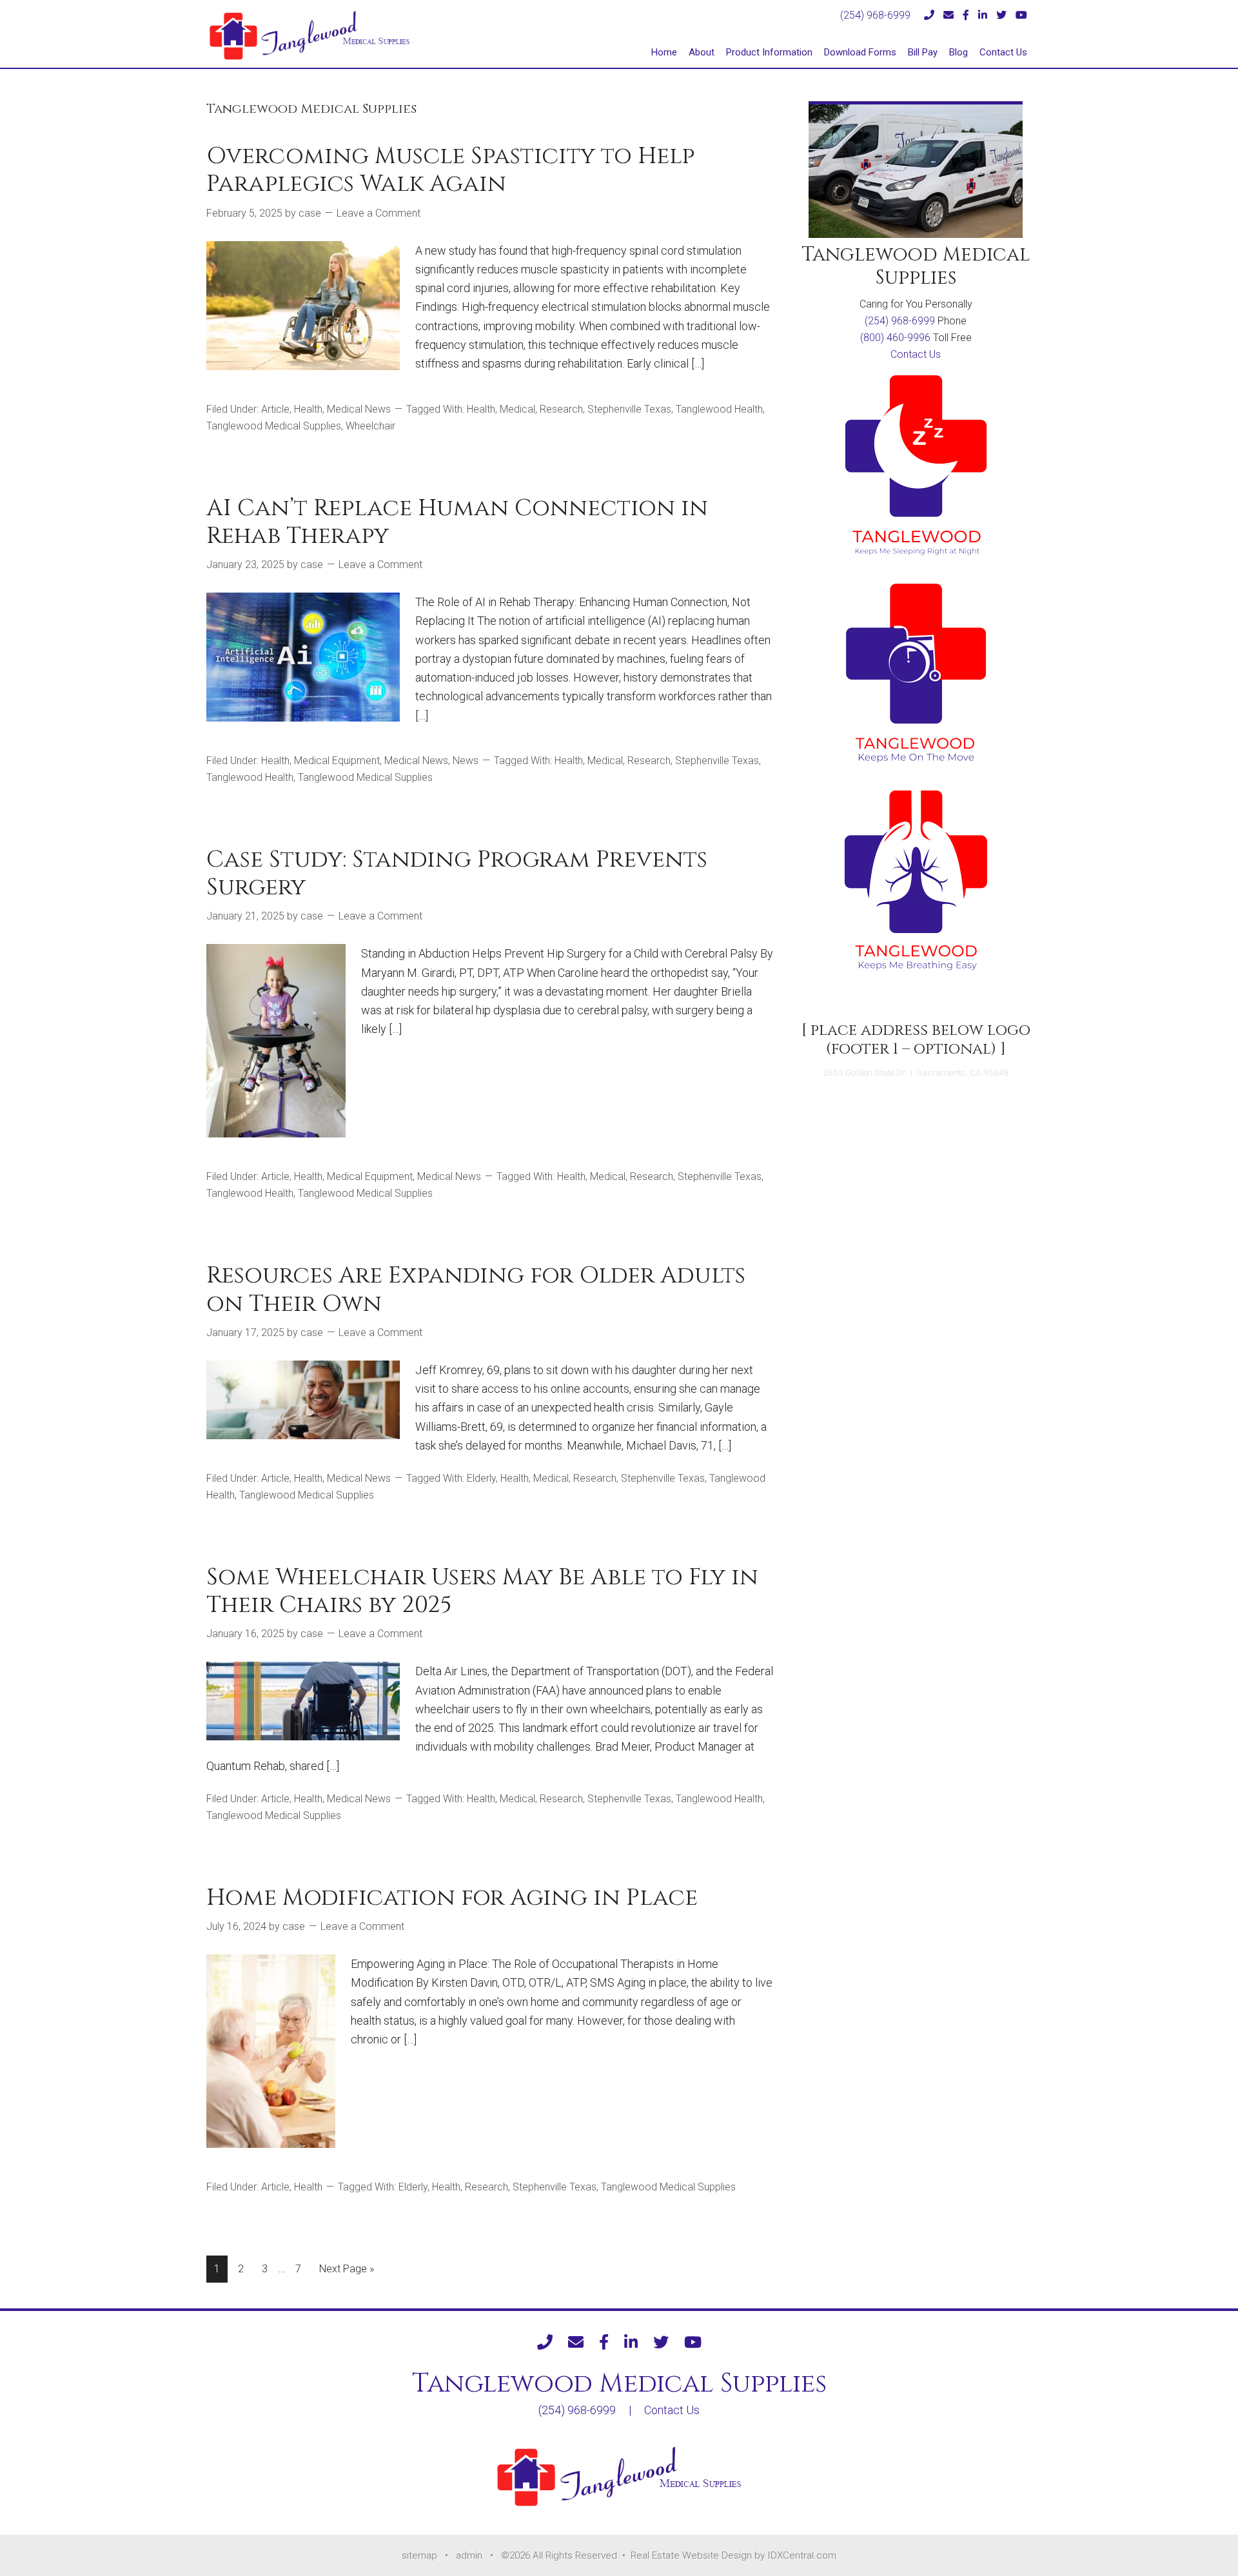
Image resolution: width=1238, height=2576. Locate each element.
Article (275, 409)
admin (469, 2555)
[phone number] (929, 15)
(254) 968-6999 (875, 15)
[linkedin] (983, 15)
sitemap (419, 2555)
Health (308, 409)
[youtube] (1021, 15)
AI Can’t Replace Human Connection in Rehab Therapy (457, 522)
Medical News (359, 409)
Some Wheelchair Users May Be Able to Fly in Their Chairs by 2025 (482, 1591)
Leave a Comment (378, 213)
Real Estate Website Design (693, 2555)
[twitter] (1001, 15)
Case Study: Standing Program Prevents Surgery (457, 873)
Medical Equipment (337, 761)
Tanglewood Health (719, 409)
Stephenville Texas (629, 409)
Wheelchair (370, 426)
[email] (948, 15)
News (466, 761)
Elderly (481, 1478)
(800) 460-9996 (895, 338)
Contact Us (916, 354)
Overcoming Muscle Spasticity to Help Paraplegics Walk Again (450, 170)
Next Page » (346, 2272)
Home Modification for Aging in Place (452, 1898)
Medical (517, 409)
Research (561, 409)
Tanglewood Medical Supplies (274, 426)
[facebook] (966, 15)
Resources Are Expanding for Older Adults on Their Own (476, 1289)
